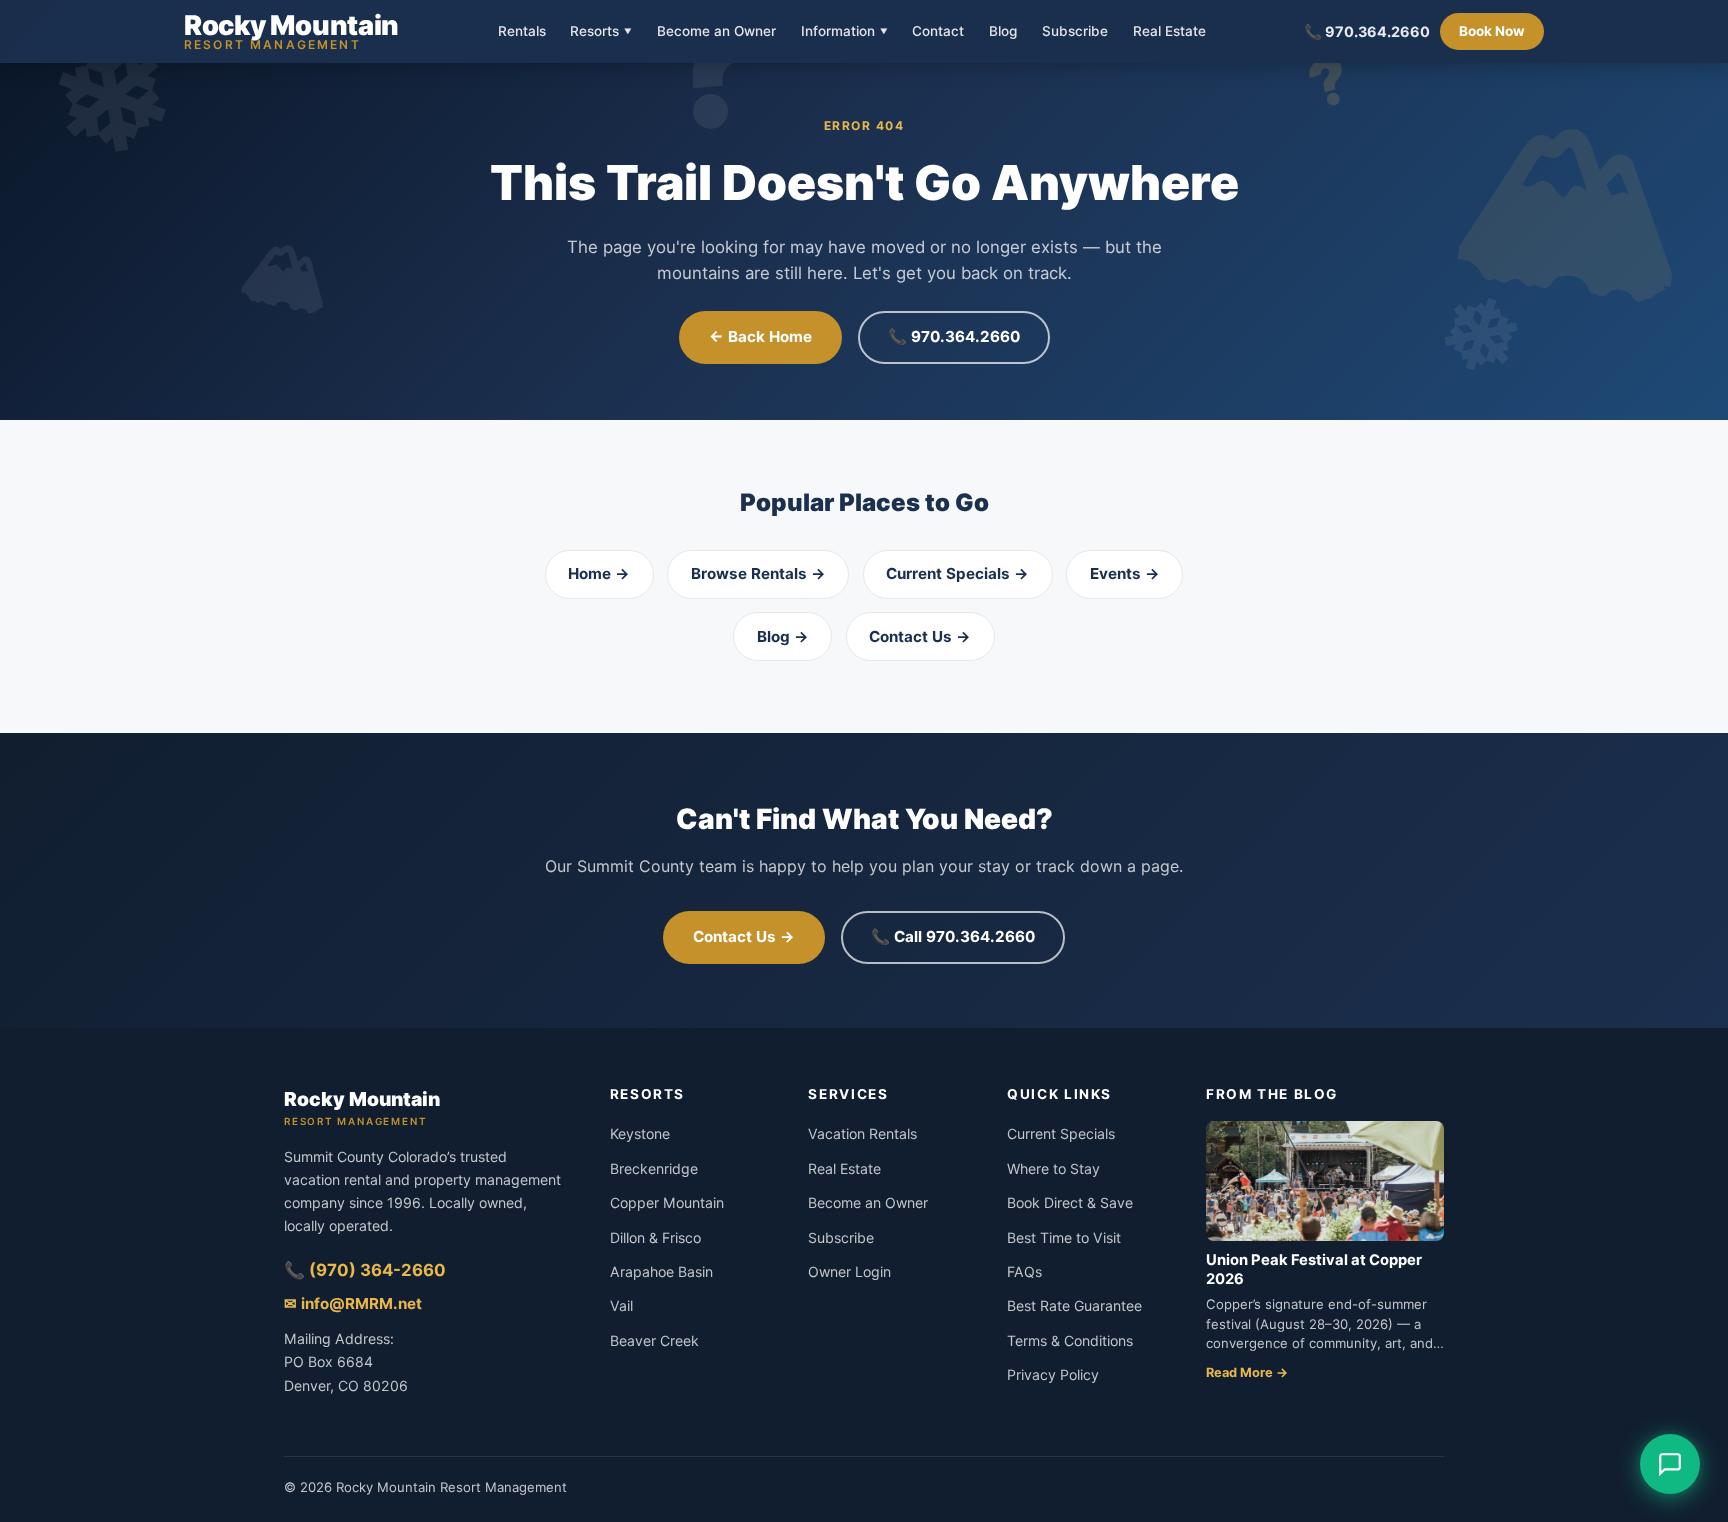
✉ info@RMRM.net (353, 1303)
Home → (599, 573)
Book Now (1492, 31)
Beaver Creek (654, 1340)
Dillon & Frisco (655, 1237)
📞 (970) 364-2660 (365, 1270)
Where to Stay (1053, 1168)
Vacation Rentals (862, 1133)
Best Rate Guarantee (1074, 1305)
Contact (938, 32)
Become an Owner (716, 32)
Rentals (522, 32)
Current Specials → (957, 573)
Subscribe (1075, 32)
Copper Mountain (667, 1202)
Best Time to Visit (1064, 1237)
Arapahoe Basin (661, 1271)
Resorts (601, 31)
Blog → (783, 636)
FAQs (1024, 1271)
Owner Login (849, 1271)
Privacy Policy (1053, 1374)
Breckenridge (654, 1168)
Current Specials (1061, 1133)
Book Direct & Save (1070, 1202)
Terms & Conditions (1070, 1340)
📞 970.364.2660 (1367, 31)
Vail (621, 1305)
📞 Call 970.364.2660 (953, 936)
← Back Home (760, 336)
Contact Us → (920, 636)
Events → (1125, 573)
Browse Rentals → (758, 573)
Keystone (640, 1133)
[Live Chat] (1670, 1464)
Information (844, 31)
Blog (1003, 32)
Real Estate (1169, 32)
